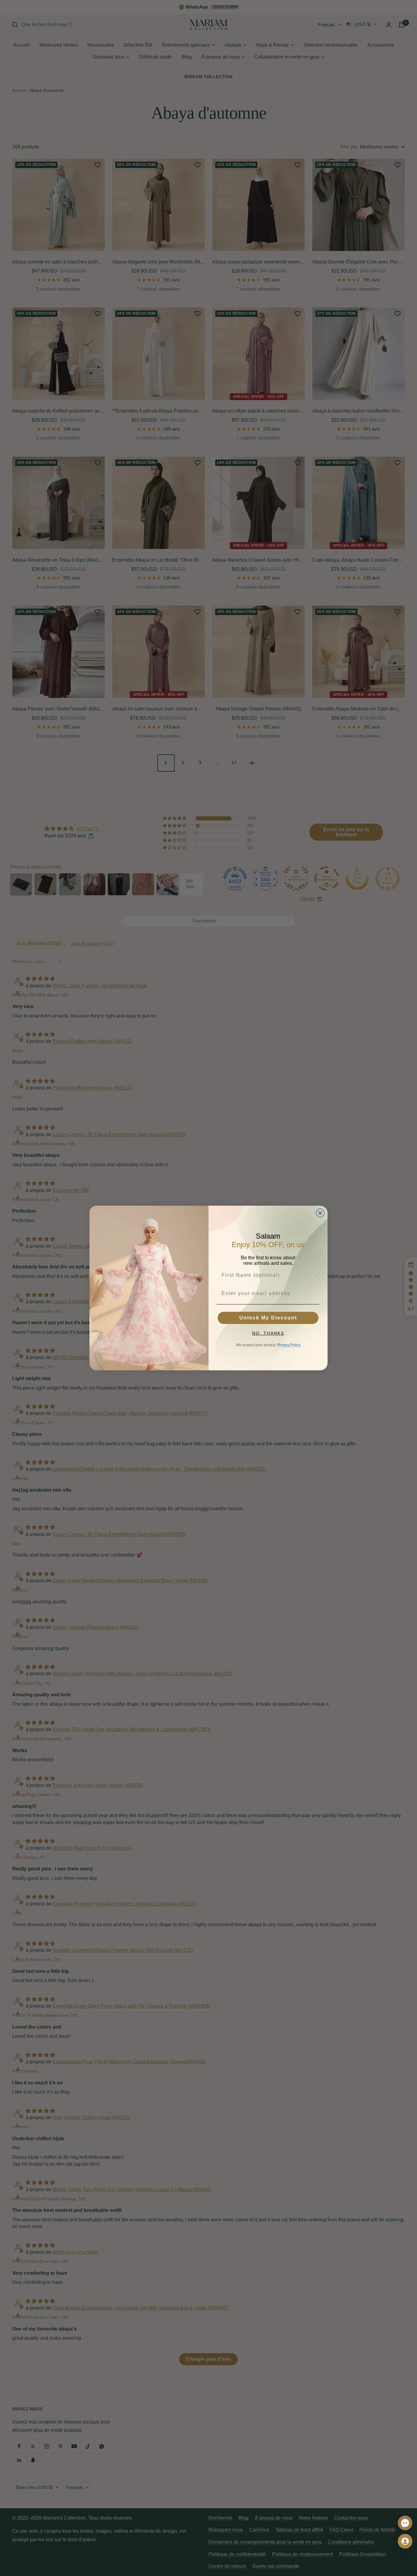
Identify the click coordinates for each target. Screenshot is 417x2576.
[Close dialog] (320, 1213)
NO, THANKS (268, 1333)
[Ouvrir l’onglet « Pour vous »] (405, 2541)
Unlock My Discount (268, 1318)
